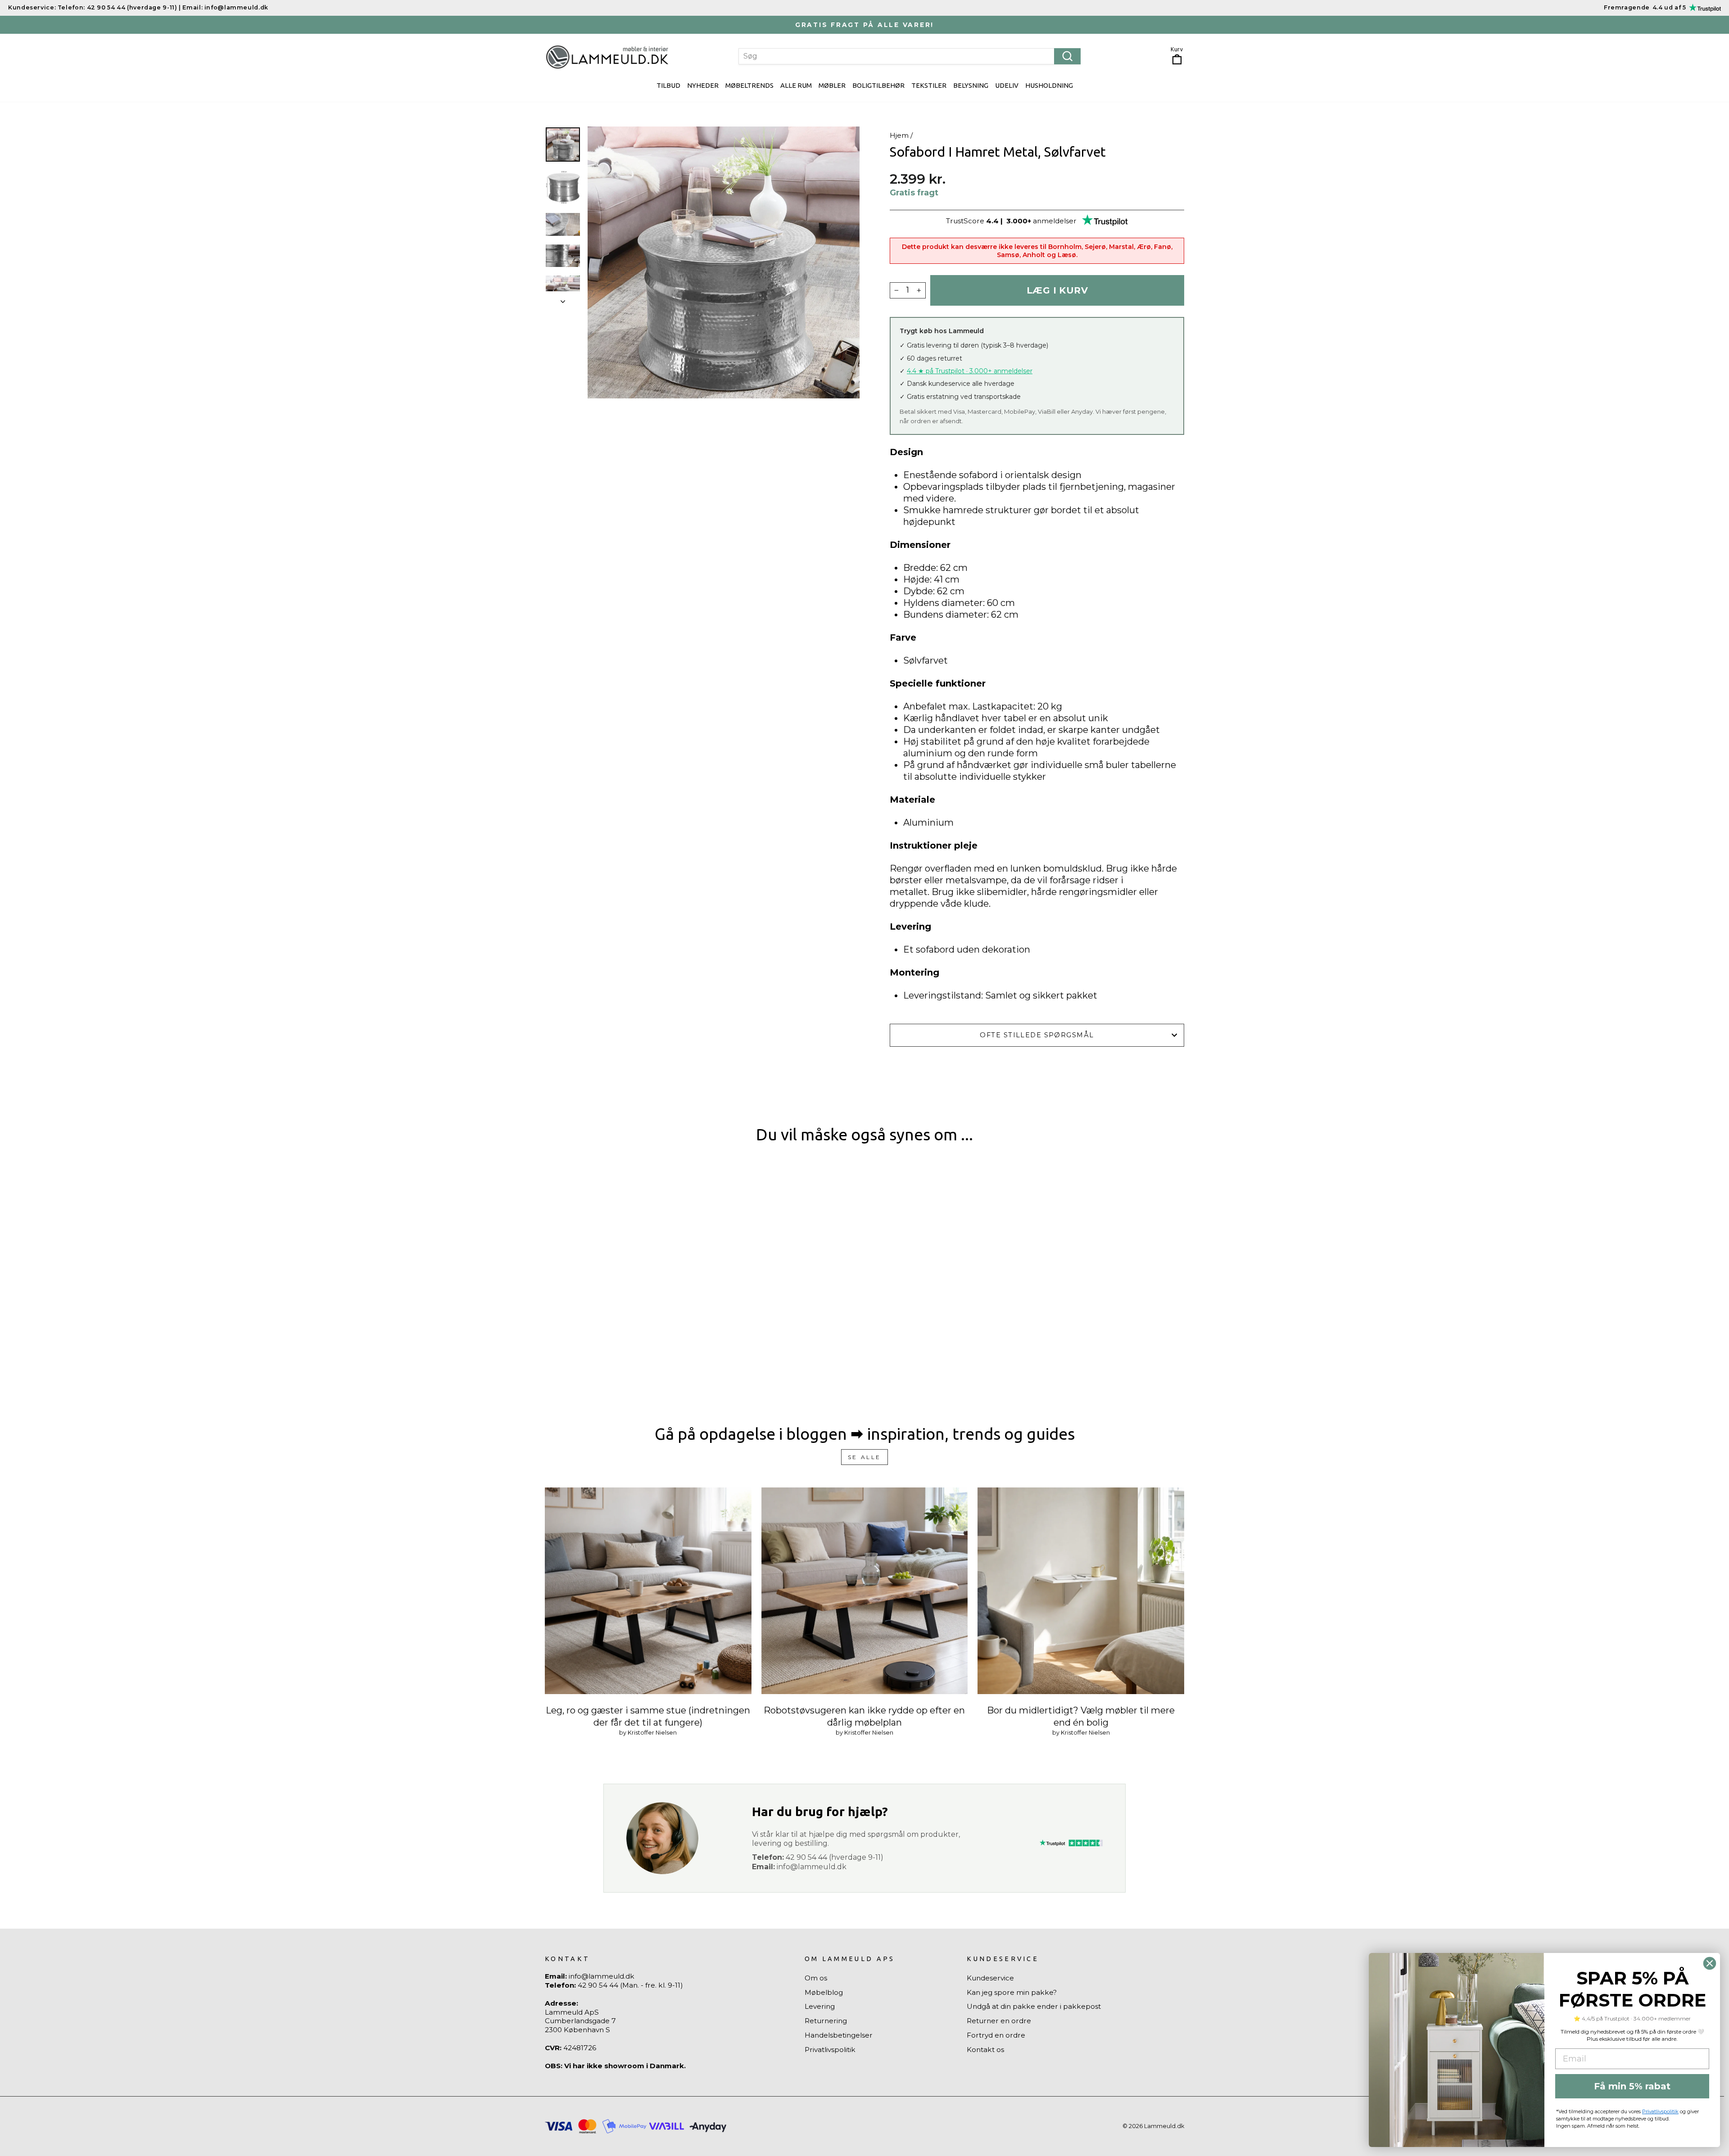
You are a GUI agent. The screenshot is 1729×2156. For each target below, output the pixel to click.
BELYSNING (971, 85)
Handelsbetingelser (839, 2035)
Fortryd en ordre (996, 2035)
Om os (816, 1978)
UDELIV (1007, 85)
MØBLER (832, 85)
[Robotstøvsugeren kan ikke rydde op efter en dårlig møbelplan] (865, 1591)
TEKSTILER (929, 85)
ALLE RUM (796, 85)
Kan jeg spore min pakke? (1012, 1992)
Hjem (899, 135)
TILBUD (668, 85)
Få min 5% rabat (1632, 2086)
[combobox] (910, 56)
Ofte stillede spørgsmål (1037, 1035)
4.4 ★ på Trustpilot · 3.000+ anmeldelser (970, 371)
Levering (820, 2006)
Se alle (864, 1457)
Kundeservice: (32, 7)
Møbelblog (824, 1992)
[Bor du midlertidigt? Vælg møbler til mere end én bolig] (1081, 1591)
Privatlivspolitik (830, 2050)
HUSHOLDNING (1049, 85)
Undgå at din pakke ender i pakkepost (1034, 2006)
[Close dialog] (1710, 1963)
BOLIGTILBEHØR (878, 85)
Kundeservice (990, 1978)
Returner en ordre (999, 2021)
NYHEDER (703, 85)
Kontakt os (985, 2050)
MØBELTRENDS (749, 85)
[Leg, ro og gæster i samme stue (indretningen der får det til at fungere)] (648, 1591)
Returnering (826, 2021)
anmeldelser (1055, 221)
